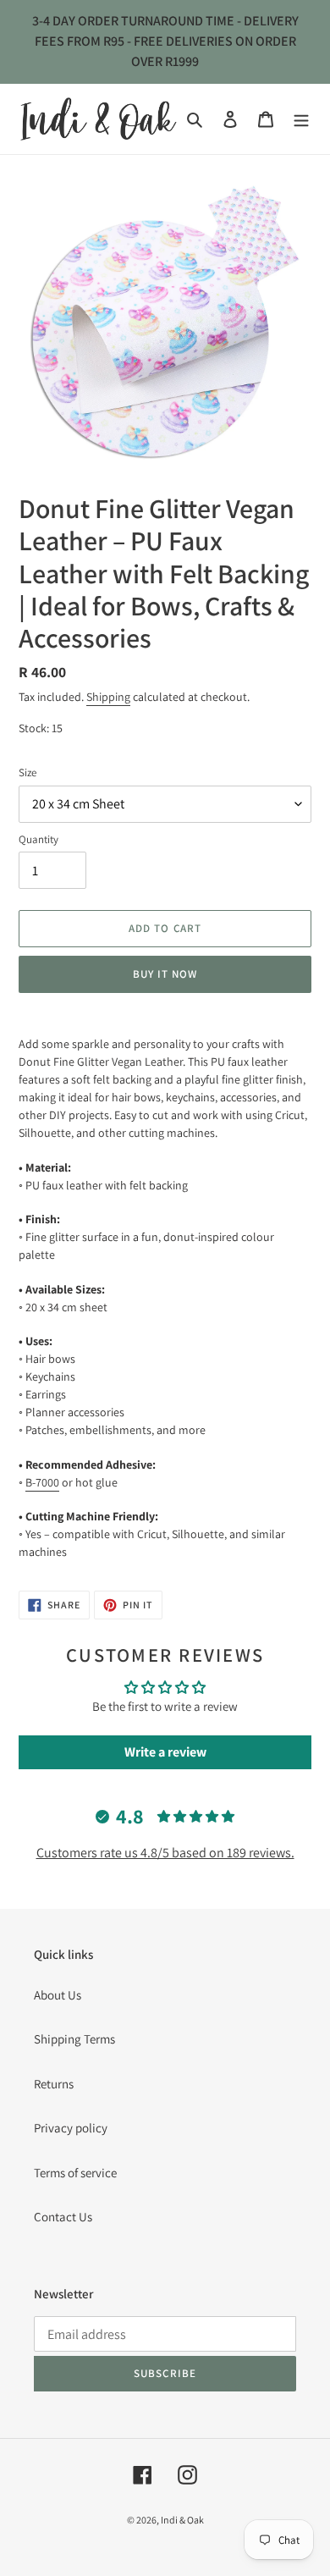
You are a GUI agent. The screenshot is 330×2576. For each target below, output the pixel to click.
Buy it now (165, 974)
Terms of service (75, 2173)
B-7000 (42, 1482)
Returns (54, 2084)
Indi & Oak (182, 2520)
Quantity (38, 839)
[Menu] (301, 119)
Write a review (165, 1752)
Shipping (108, 697)
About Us (58, 1995)
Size (27, 772)
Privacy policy (71, 2128)
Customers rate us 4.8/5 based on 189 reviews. (165, 1853)
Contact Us (63, 2217)
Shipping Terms (74, 2039)
